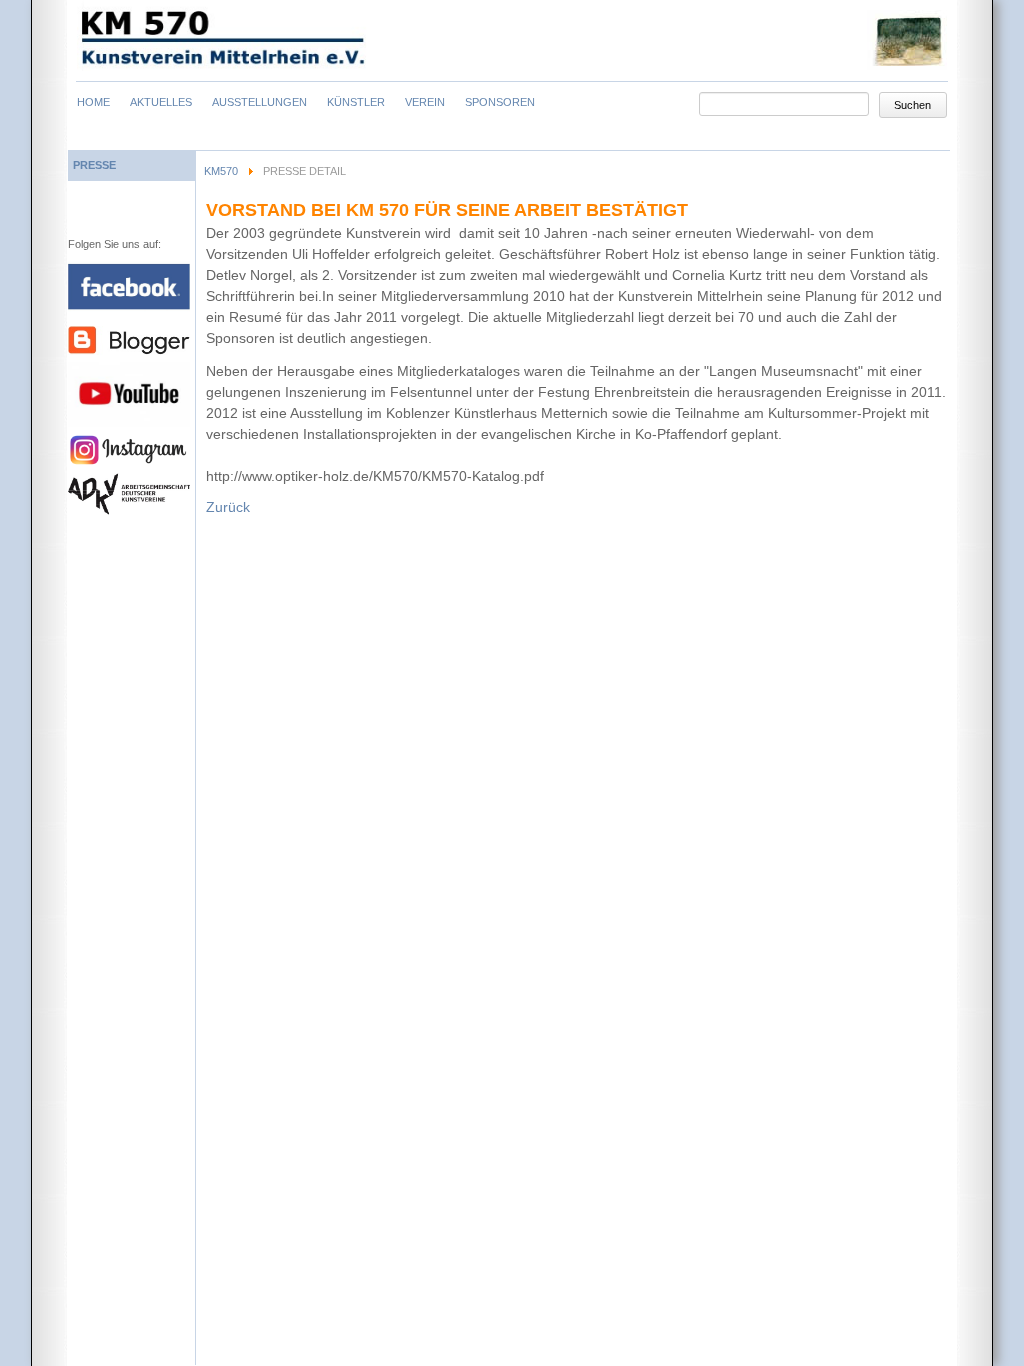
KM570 (221, 171)
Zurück (228, 507)
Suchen (912, 105)
